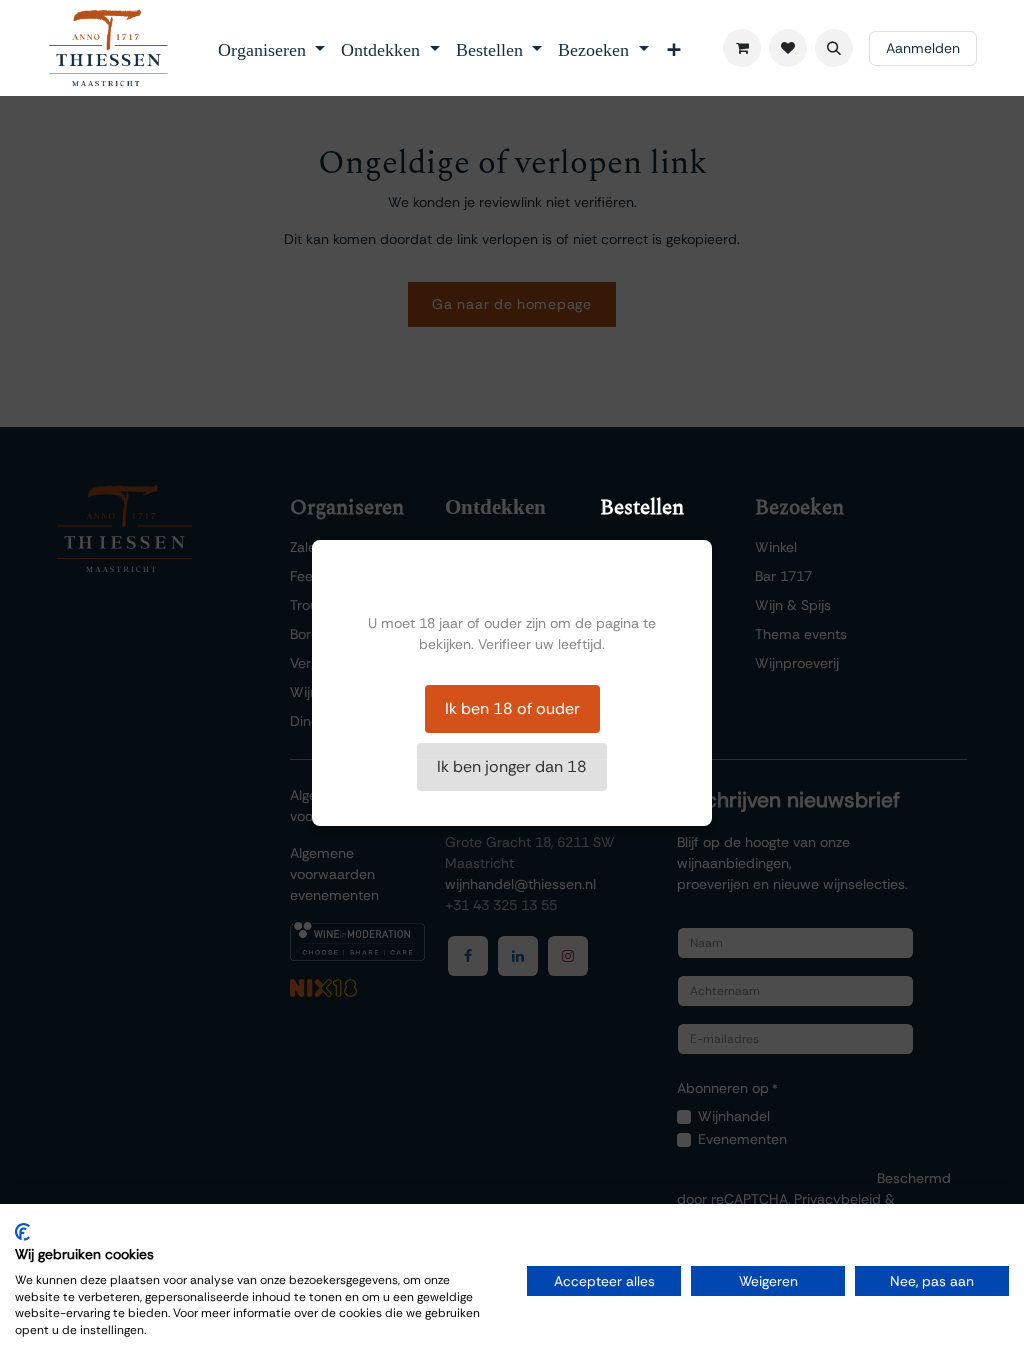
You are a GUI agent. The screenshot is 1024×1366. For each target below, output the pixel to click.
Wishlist (625, 547)
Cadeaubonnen (650, 663)
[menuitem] (272, 48)
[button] (834, 48)
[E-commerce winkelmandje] (742, 48)
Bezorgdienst (641, 605)
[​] (788, 48)
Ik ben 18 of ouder (512, 708)
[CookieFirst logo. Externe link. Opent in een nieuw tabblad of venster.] (22, 1232)
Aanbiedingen (644, 634)
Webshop (631, 576)
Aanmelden (923, 48)
